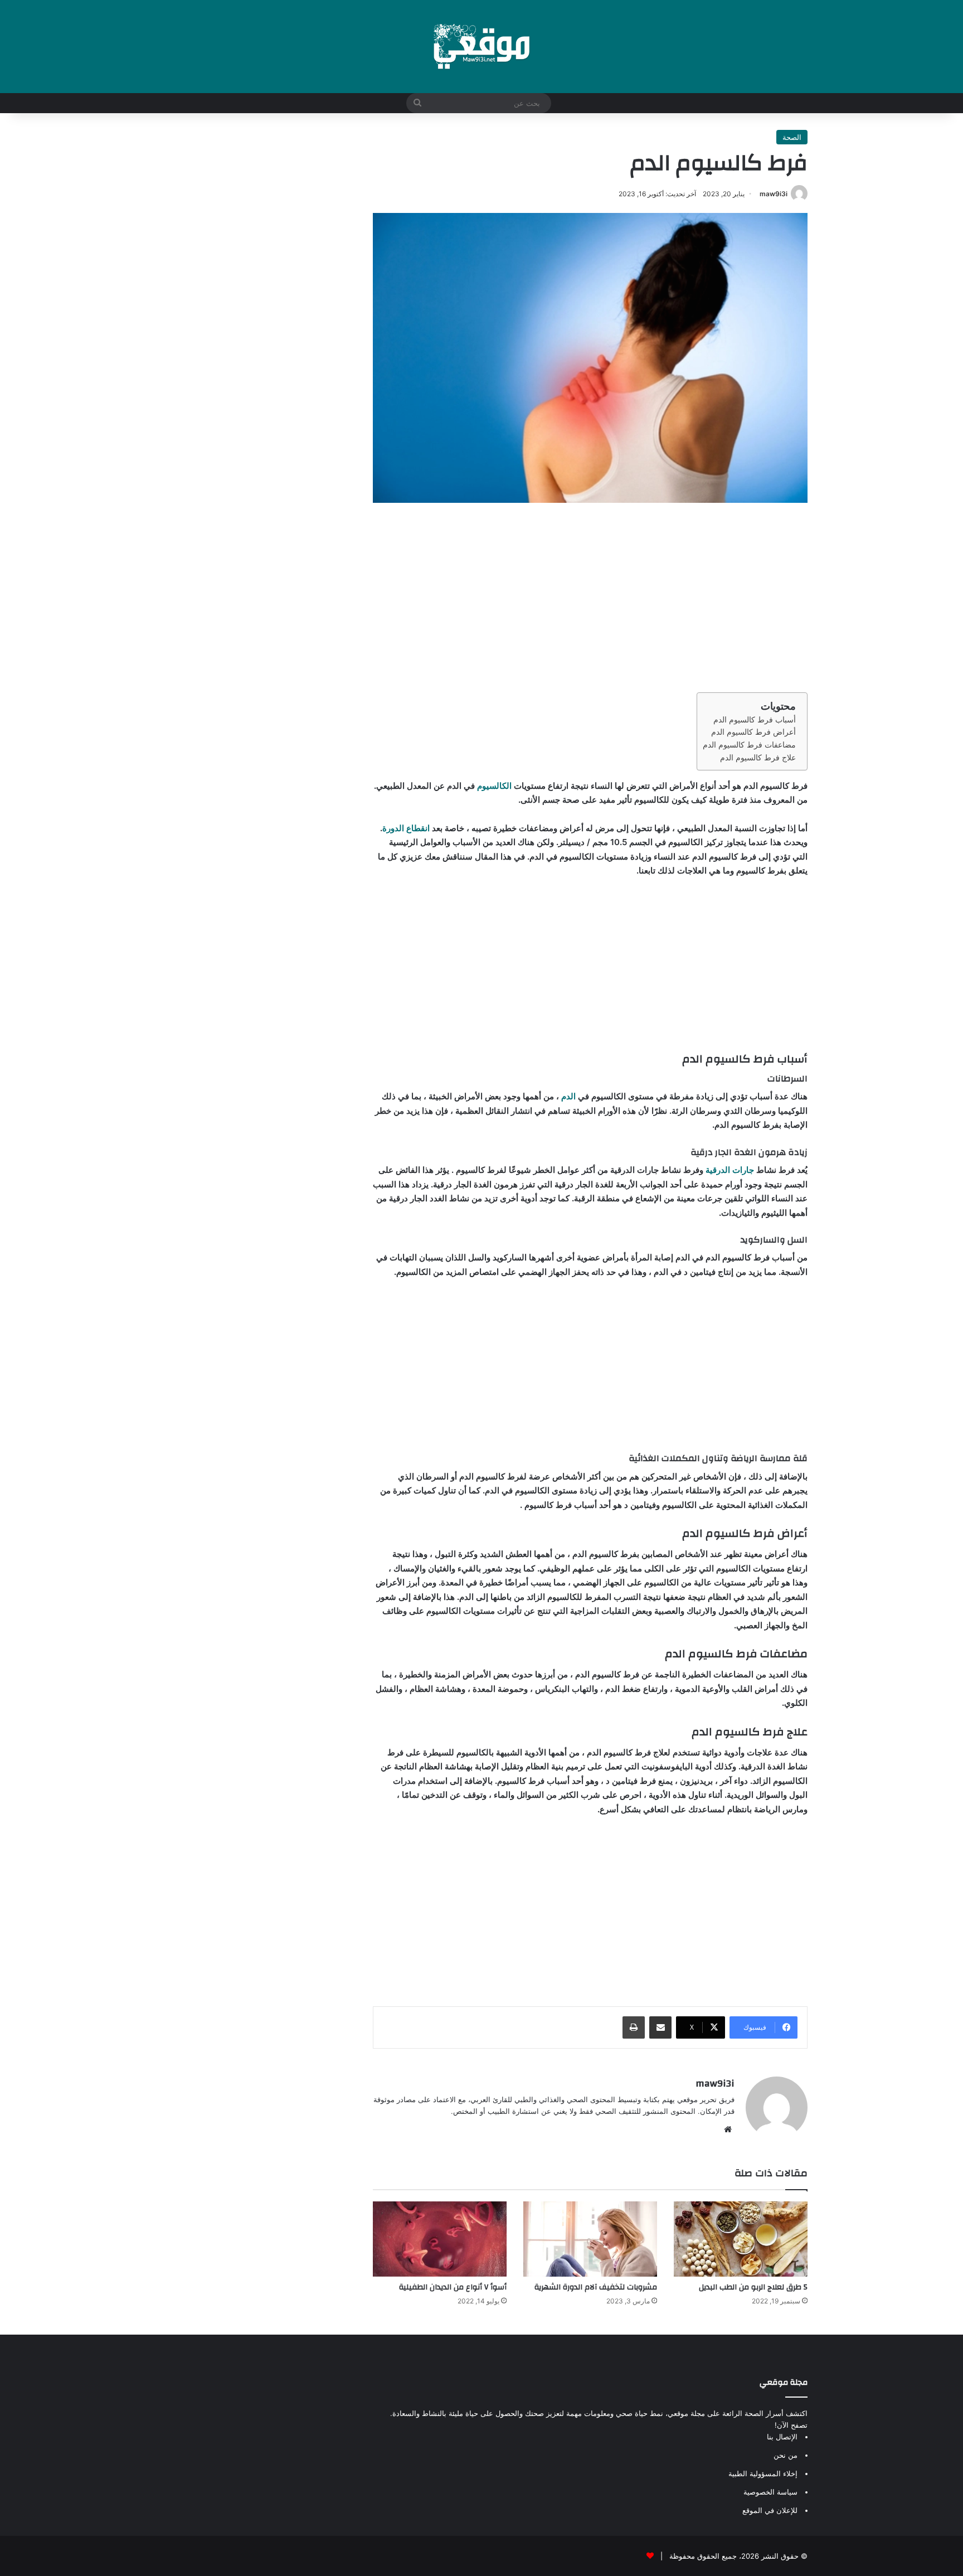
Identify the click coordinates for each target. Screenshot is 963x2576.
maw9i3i (774, 194)
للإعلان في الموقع (770, 2510)
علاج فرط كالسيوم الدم (758, 758)
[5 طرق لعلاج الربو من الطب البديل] (741, 2239)
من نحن (786, 2455)
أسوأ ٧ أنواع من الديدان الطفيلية (453, 2287)
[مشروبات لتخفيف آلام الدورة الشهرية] (590, 2239)
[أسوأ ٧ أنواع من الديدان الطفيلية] (440, 2239)
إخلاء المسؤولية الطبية (763, 2473)
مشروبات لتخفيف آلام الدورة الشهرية (596, 2287)
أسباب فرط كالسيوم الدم (755, 720)
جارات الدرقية (730, 1170)
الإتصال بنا (782, 2437)
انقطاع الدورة (406, 828)
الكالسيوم (494, 786)
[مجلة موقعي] (481, 47)
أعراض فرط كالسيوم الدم (753, 732)
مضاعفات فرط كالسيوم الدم (749, 745)
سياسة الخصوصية (770, 2492)
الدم (568, 1096)
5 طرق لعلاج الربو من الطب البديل (753, 2287)
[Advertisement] (590, 598)
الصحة (792, 137)
